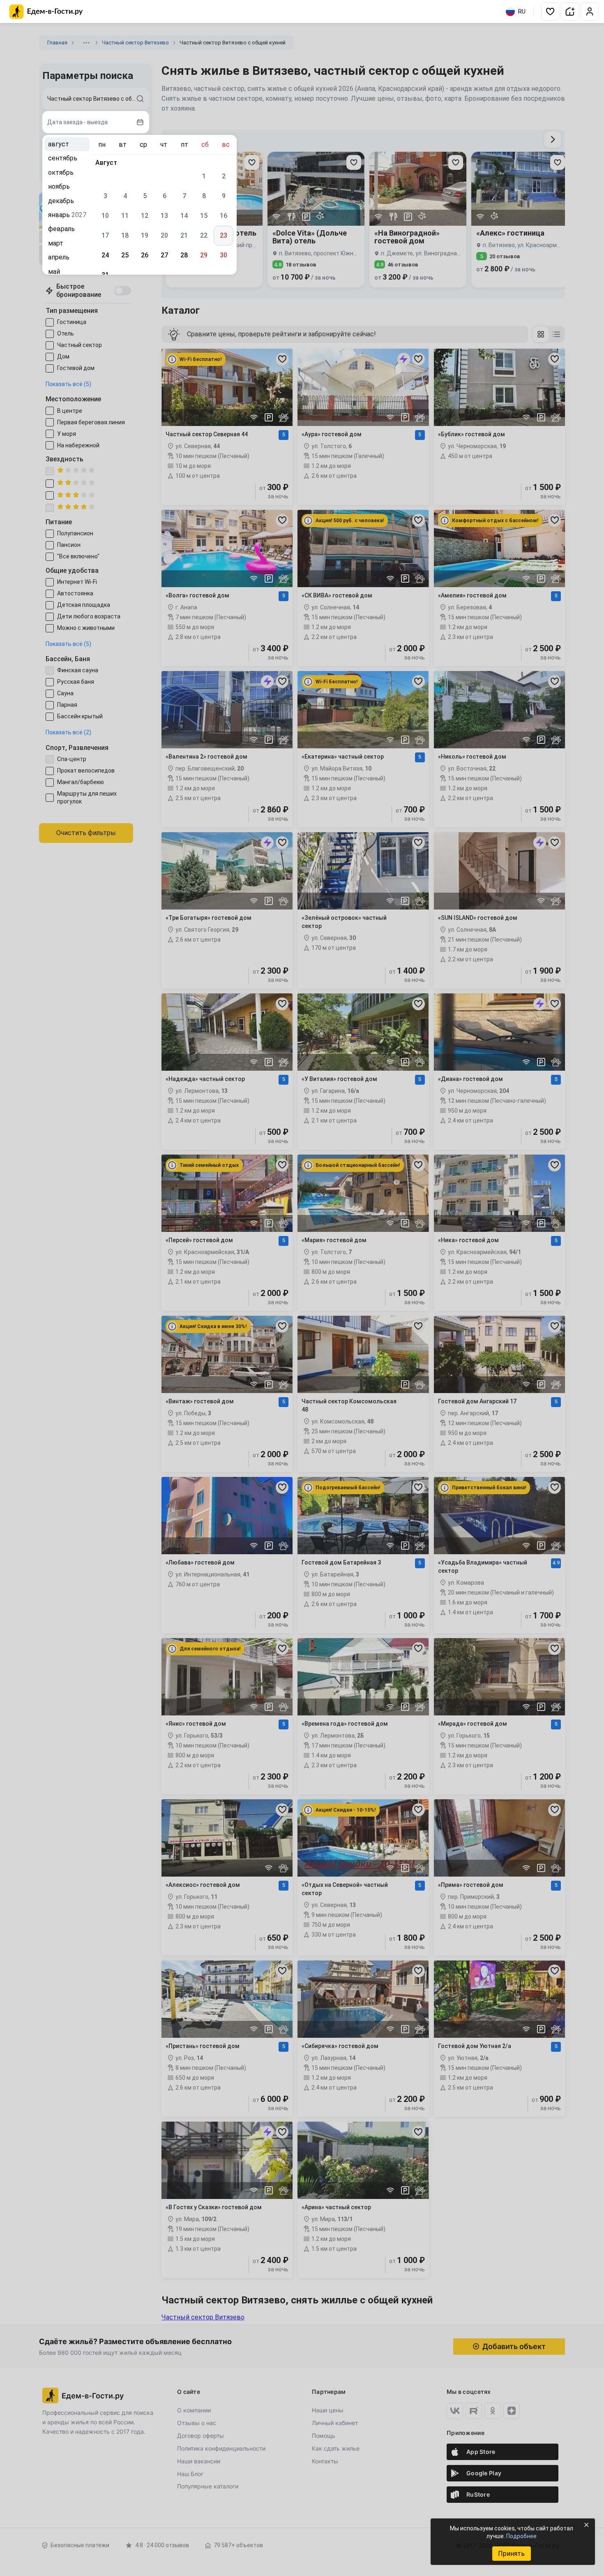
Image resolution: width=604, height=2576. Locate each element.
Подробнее (521, 2536)
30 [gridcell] (224, 255)
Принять (511, 2554)
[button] (550, 12)
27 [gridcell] (164, 255)
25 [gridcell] (125, 255)
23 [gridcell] (224, 235)
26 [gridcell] (145, 255)
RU (522, 12)
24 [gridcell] (105, 255)
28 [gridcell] (184, 255)
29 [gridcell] (204, 255)
